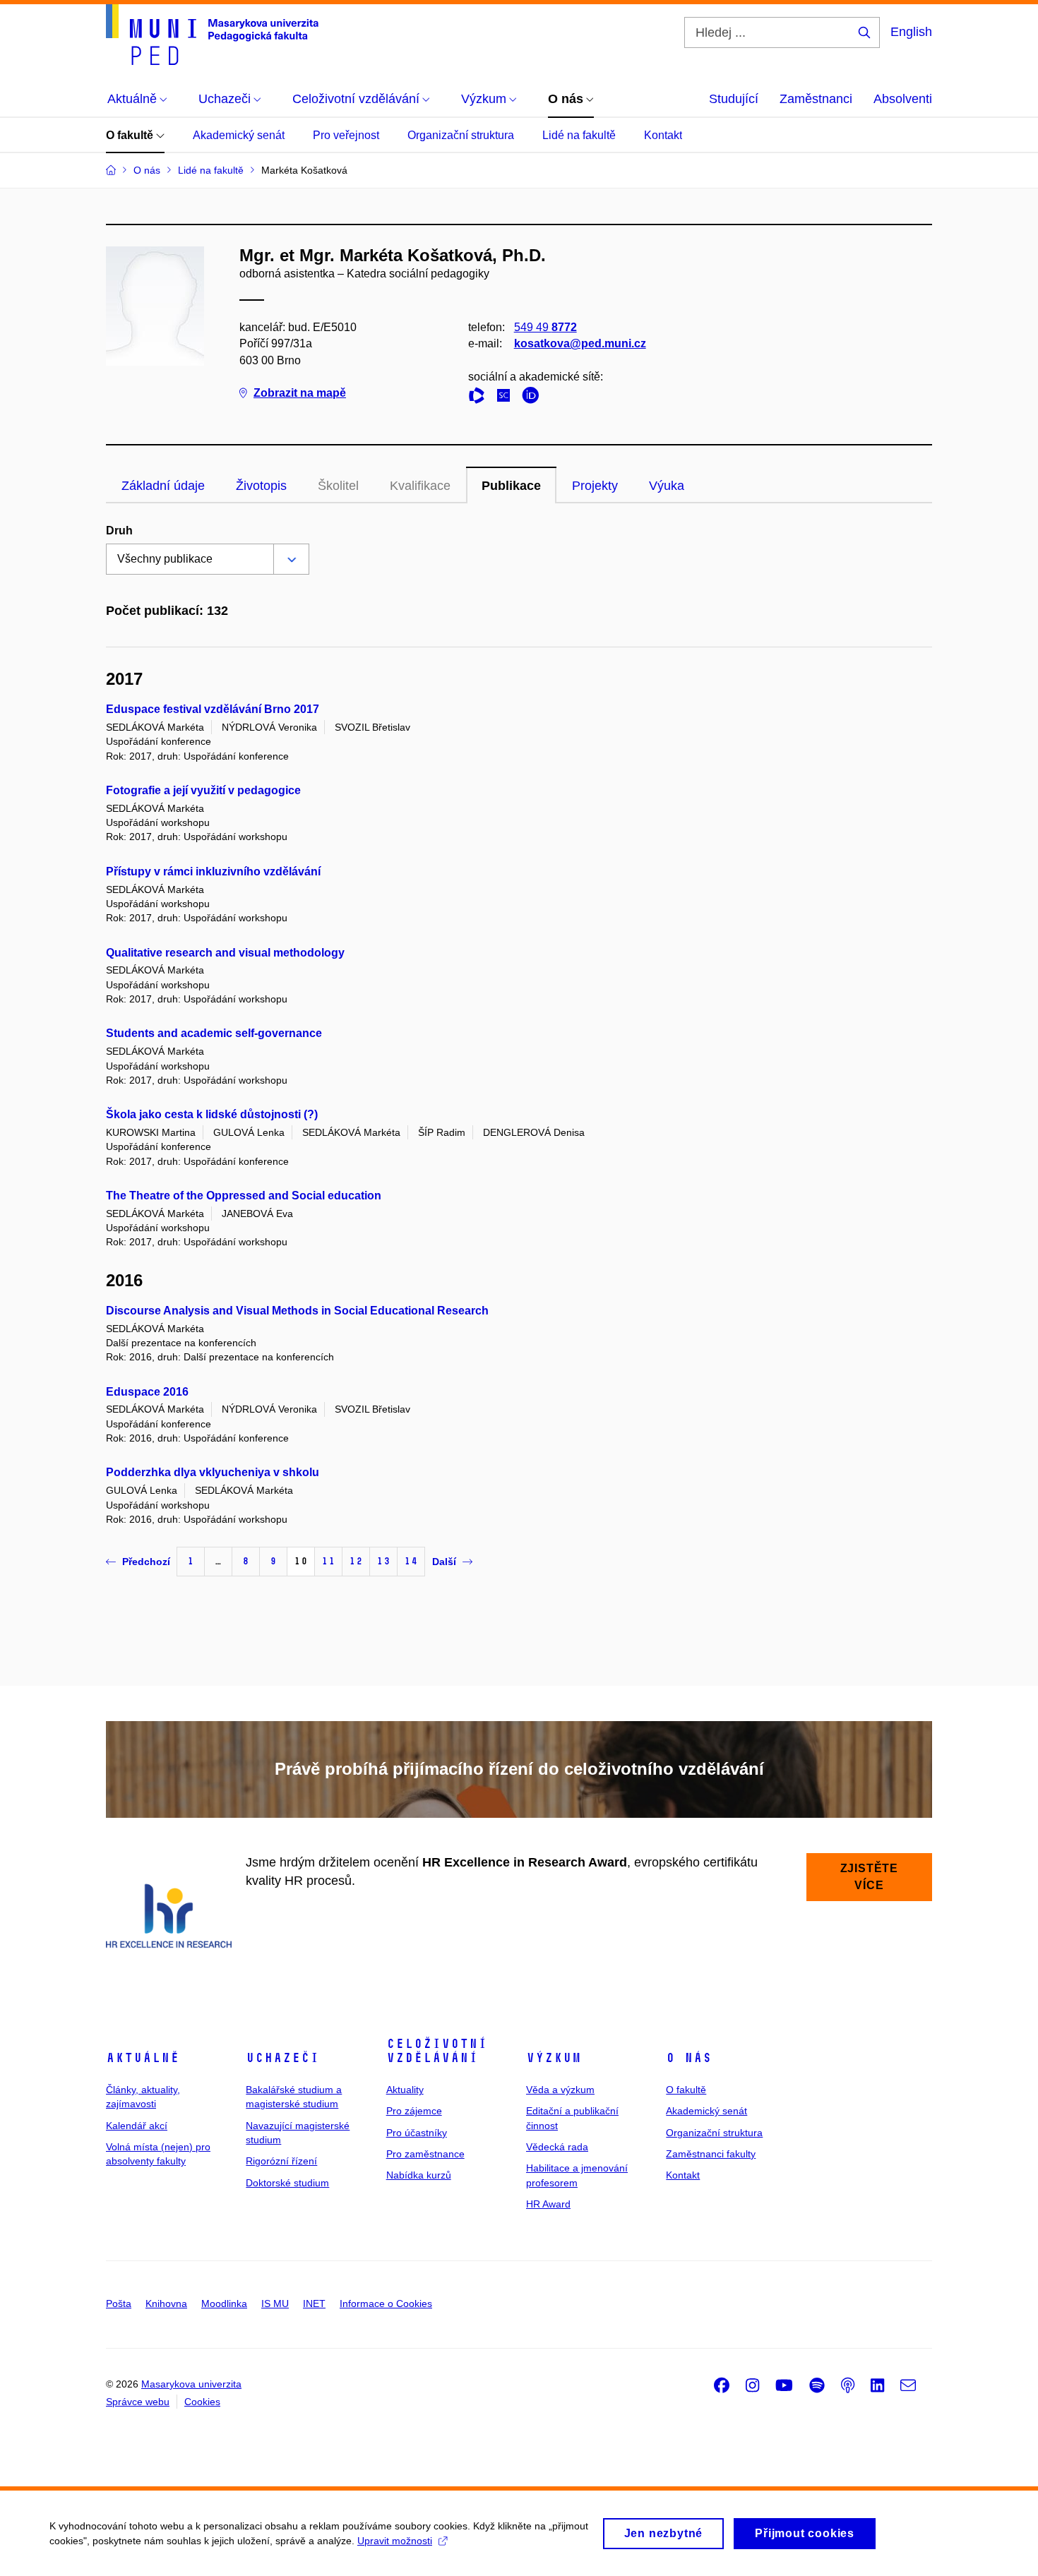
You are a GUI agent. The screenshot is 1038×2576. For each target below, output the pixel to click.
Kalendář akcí (137, 2126)
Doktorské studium (287, 2183)
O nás (689, 2058)
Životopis (261, 486)
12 (356, 1561)
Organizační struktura (461, 135)
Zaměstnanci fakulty (711, 2154)
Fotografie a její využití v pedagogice (203, 790)
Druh (119, 531)
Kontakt (663, 135)
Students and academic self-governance (214, 1033)
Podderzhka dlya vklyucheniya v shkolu (213, 1472)
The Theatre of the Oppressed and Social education (244, 1196)
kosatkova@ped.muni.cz (580, 343)
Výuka (667, 486)
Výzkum (554, 2058)
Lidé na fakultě (579, 135)
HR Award (548, 2204)
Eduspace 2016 (147, 1392)
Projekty (595, 486)
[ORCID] (534, 398)
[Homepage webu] (212, 35)
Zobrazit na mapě (300, 393)
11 (328, 1561)
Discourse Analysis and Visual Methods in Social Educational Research (297, 1311)
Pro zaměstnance (425, 2154)
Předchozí (146, 1562)
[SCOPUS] (507, 398)
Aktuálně (143, 2058)
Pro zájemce (414, 2111)
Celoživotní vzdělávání (437, 2051)
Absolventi (903, 99)
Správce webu (138, 2402)
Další (444, 1562)
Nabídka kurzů (419, 2175)
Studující (734, 99)
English (911, 32)
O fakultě (131, 135)
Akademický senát (239, 135)
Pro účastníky (417, 2133)
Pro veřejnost (346, 135)
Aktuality (405, 2090)
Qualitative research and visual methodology (225, 953)
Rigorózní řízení (281, 2161)
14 (411, 1561)
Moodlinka (224, 2304)
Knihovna (166, 2304)
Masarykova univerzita (191, 2384)
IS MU (275, 2304)
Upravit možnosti (395, 2541)
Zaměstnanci (816, 99)
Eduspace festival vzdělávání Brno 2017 (213, 709)
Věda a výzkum (560, 2090)
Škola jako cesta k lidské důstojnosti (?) (212, 1114)
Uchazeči (282, 2058)
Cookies (202, 2402)
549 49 (545, 327)
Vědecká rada (557, 2147)
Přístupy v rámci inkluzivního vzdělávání (213, 871)
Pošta (119, 2304)
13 (383, 1561)
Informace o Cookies (386, 2304)
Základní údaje (163, 486)
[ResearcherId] (480, 398)
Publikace (511, 486)
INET (314, 2304)
